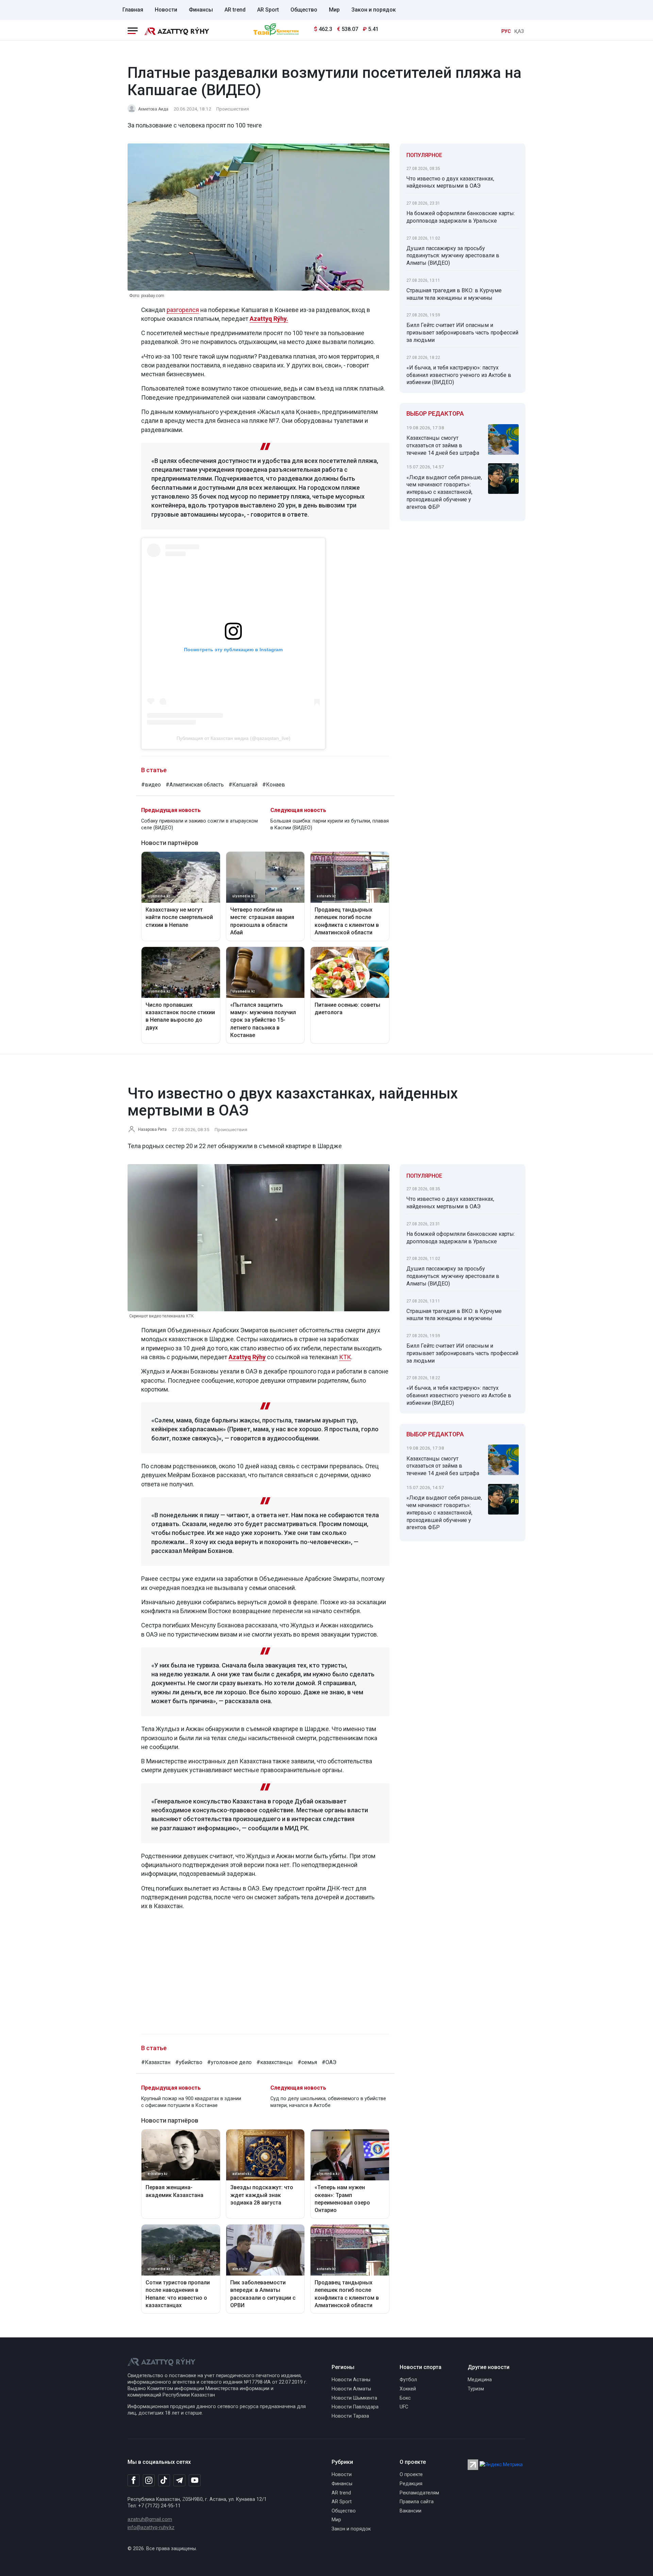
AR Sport (268, 10)
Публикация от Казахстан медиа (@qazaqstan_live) (233, 738)
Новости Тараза (350, 2416)
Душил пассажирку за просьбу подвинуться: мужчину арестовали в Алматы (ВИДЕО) (453, 256)
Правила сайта (417, 2502)
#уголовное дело (229, 2062)
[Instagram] (149, 2480)
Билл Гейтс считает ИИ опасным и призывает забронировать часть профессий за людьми (462, 333)
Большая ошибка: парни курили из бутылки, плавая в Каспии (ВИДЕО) (330, 824)
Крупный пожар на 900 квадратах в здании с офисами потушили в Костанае (191, 2102)
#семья (307, 2062)
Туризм (476, 2389)
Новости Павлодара (355, 2407)
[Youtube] (195, 2481)
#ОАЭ (329, 2062)
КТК (345, 1357)
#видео (151, 785)
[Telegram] (179, 2481)
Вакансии (411, 2511)
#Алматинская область (195, 785)
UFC (404, 2407)
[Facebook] (133, 2480)
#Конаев (274, 785)
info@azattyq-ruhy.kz (151, 2528)
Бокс (405, 2398)
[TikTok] (164, 2480)
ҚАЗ (519, 31)
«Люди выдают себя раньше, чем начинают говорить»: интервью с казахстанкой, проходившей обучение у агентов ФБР (444, 492)
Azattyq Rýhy (247, 1357)
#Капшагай (243, 785)
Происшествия (233, 109)
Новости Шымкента (354, 2398)
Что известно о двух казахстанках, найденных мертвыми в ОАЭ (450, 182)
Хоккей (408, 2389)
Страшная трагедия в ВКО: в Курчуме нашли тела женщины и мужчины (454, 294)
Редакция (411, 2484)
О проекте (411, 2475)
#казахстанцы (275, 2062)
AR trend (235, 10)
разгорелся (183, 310)
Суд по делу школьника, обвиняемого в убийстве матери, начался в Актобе (328, 2102)
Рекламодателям (419, 2493)
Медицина (480, 2380)
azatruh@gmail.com (150, 2519)
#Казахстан (156, 2062)
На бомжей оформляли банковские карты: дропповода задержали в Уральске (461, 217)
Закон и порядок (374, 10)
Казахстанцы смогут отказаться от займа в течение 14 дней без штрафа (443, 445)
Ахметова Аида (153, 109)
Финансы (201, 10)
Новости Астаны (351, 2380)
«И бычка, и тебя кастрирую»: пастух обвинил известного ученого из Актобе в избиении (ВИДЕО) (459, 375)
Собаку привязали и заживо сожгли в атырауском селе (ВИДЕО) (199, 824)
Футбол (408, 2380)
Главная (133, 10)
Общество (304, 10)
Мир (334, 10)
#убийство (189, 2062)
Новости (166, 10)
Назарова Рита (152, 1129)
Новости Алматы (351, 2389)
